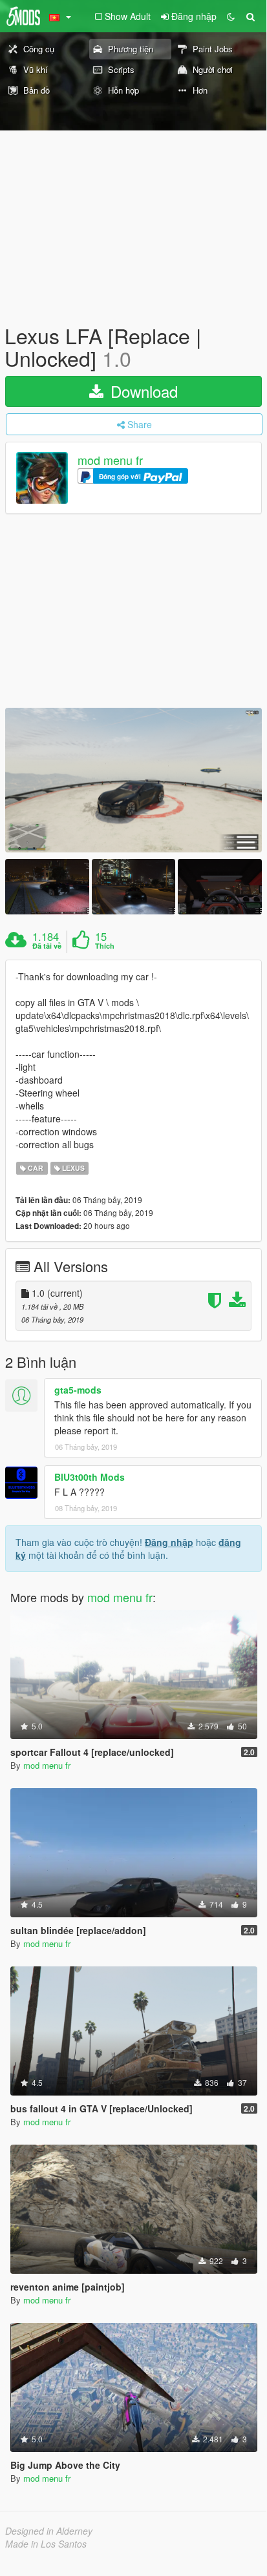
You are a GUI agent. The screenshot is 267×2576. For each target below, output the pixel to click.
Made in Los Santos (46, 2544)
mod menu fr (110, 460)
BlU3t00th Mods (90, 1477)
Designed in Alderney (49, 2531)
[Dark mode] (231, 16)
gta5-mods (78, 1390)
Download (142, 391)
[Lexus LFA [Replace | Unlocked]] (133, 780)
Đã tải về (47, 946)
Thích (105, 946)
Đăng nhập (169, 1542)
